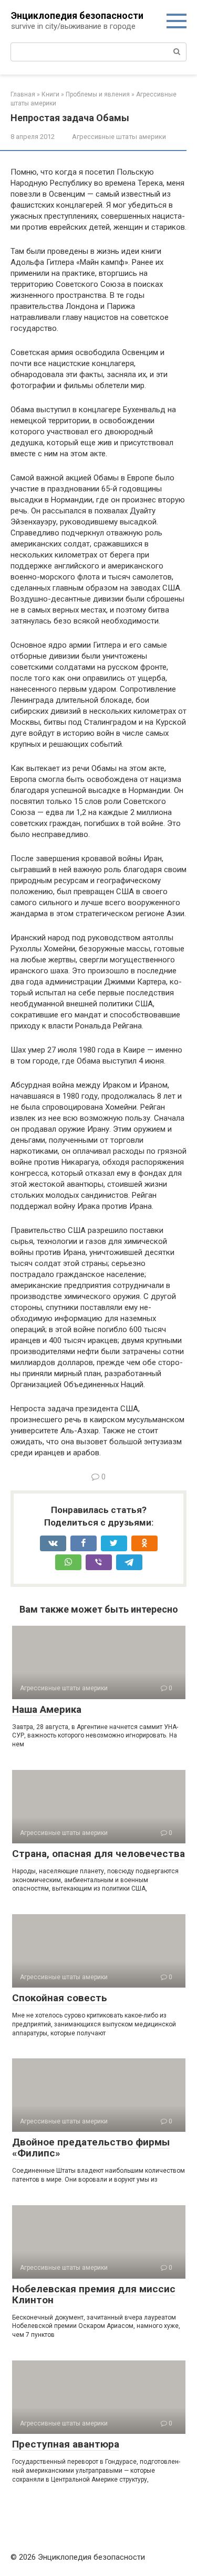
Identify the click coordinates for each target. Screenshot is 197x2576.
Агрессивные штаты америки (119, 137)
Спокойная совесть (60, 1998)
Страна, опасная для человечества (98, 1854)
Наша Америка (47, 1709)
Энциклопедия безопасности (77, 15)
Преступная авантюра (66, 2444)
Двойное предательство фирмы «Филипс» (91, 2148)
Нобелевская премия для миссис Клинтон (94, 2294)
